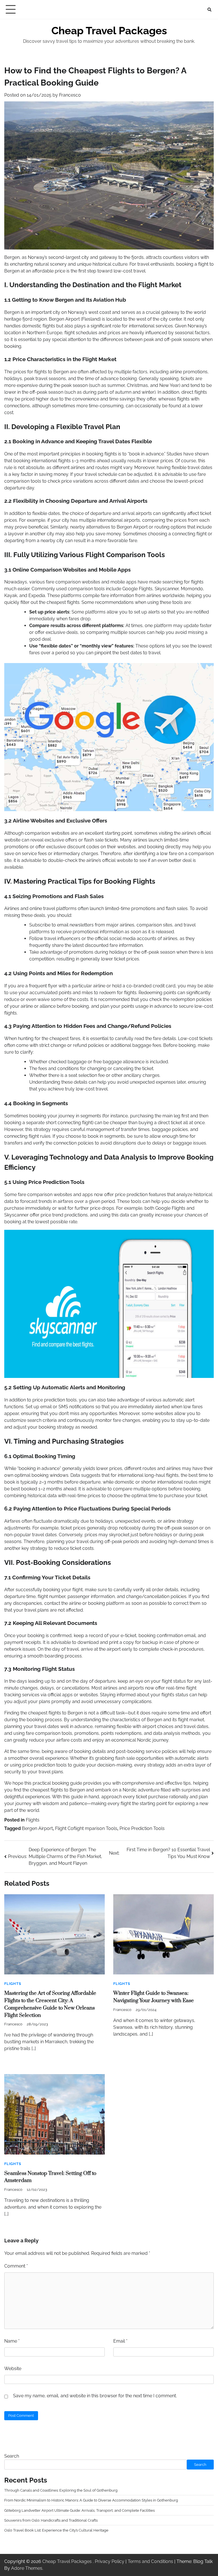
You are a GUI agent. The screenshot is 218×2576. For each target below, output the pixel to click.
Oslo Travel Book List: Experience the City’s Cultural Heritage (56, 2530)
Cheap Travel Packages (109, 31)
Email (120, 2341)
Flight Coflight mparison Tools (86, 1828)
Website (13, 2369)
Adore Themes (27, 2568)
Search (12, 2456)
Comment (16, 2266)
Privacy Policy (110, 2561)
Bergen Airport (37, 1828)
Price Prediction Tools (142, 1828)
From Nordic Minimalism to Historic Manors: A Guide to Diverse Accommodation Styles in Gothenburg (91, 2500)
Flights (33, 1820)
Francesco (70, 95)
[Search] (209, 10)
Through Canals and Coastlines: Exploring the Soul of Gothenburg (61, 2490)
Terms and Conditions (150, 2561)
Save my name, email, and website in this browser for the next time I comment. (95, 2396)
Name (12, 2341)
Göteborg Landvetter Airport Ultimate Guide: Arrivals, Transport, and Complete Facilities (79, 2510)
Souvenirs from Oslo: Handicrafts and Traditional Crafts (51, 2520)
